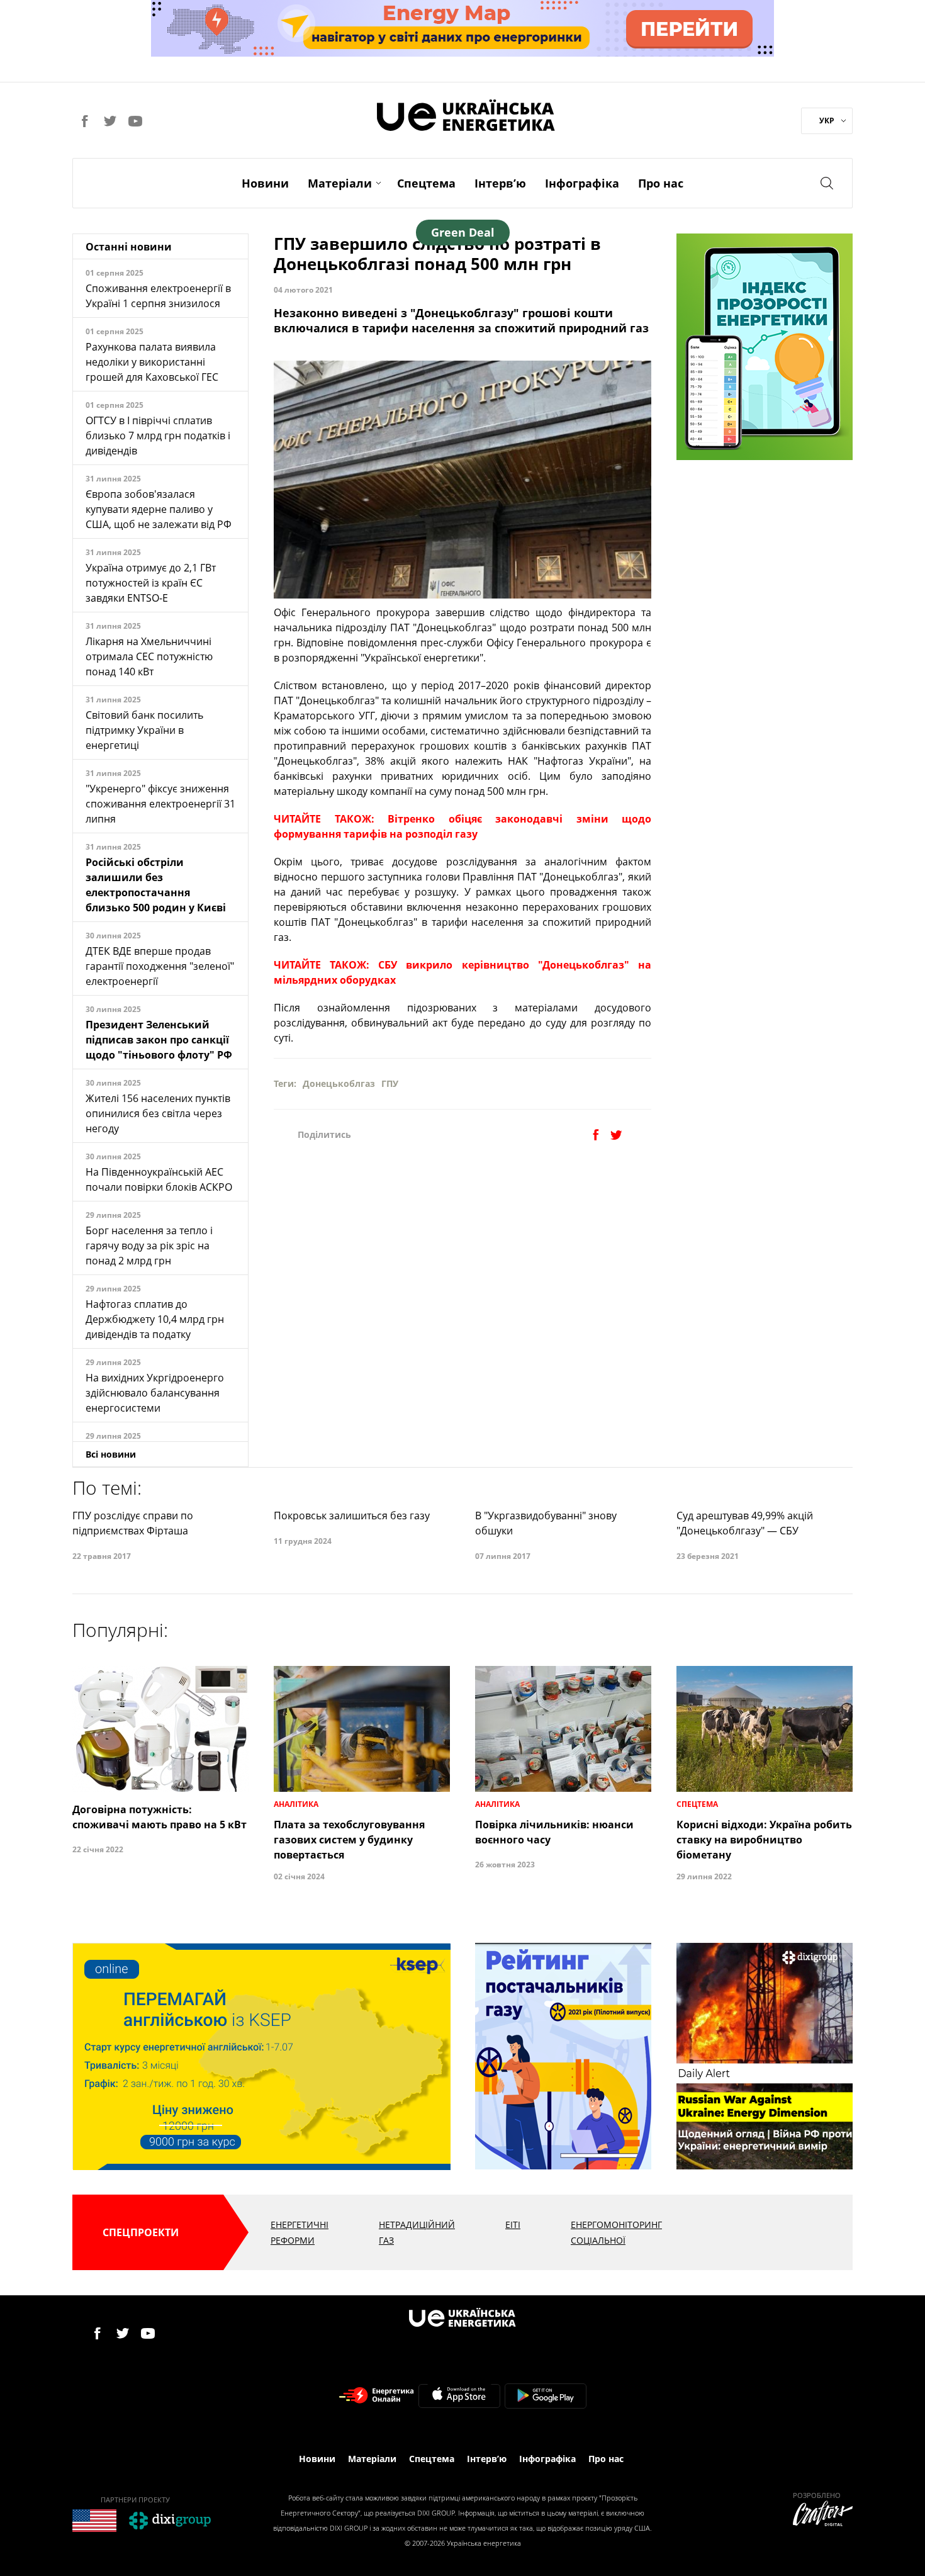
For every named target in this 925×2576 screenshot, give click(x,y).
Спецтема (426, 183)
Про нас (661, 183)
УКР (827, 121)
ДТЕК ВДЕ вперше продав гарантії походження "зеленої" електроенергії (160, 966)
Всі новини (111, 1454)
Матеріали (340, 183)
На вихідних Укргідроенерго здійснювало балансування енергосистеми (155, 1393)
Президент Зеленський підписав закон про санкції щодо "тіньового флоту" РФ (159, 1040)
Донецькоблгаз (339, 1083)
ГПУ (390, 1083)
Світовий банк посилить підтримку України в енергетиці (144, 730)
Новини (265, 183)
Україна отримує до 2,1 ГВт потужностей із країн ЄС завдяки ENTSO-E (151, 583)
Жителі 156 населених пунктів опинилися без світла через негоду (158, 1113)
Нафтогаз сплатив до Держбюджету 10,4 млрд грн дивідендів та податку (155, 1319)
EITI (513, 2224)
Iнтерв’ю (500, 183)
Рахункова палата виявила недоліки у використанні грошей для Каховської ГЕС (152, 362)
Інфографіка (582, 183)
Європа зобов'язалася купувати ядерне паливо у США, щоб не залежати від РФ (159, 509)
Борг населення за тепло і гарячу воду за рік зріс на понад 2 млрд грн (149, 1246)
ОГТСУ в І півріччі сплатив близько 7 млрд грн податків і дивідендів (158, 436)
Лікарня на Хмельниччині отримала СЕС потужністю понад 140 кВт (149, 656)
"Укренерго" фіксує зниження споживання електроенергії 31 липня (160, 804)
